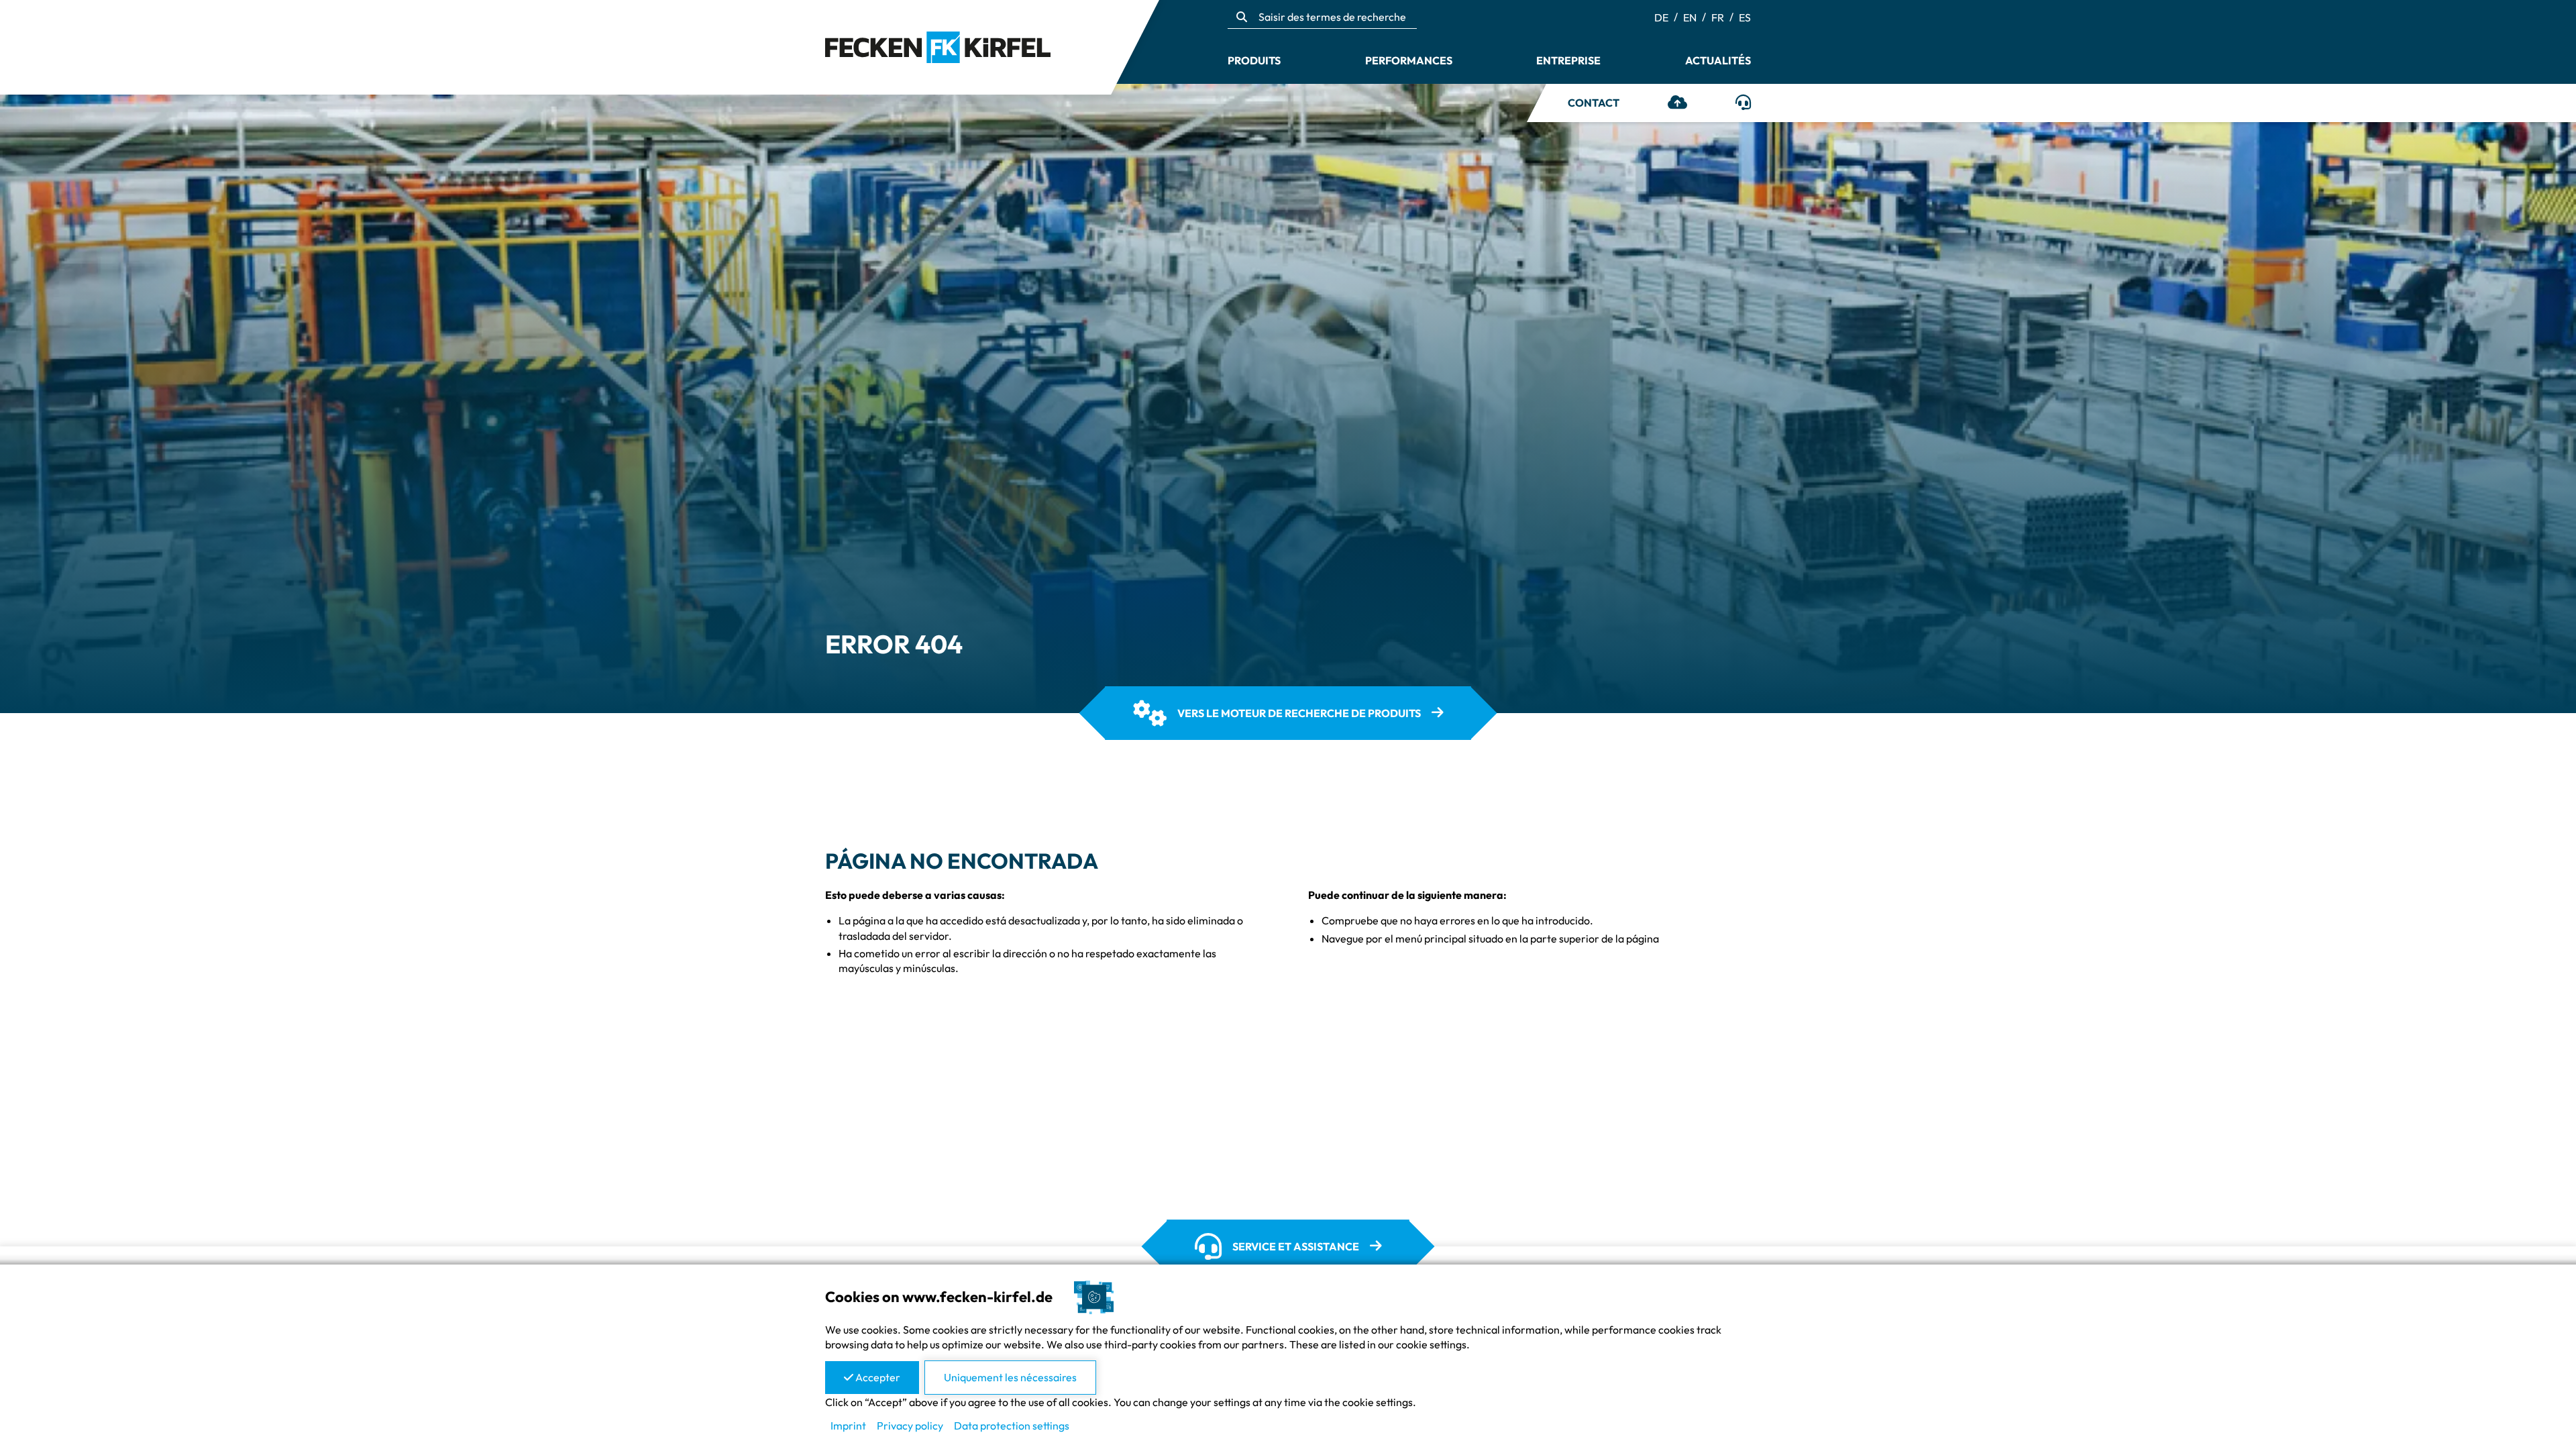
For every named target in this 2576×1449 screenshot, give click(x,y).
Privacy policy (910, 1426)
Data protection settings (1012, 1426)
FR (1718, 17)
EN (1690, 17)
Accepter (877, 1377)
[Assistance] (1743, 104)
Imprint (848, 1426)
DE (1661, 17)
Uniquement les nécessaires (1010, 1377)
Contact (1594, 103)
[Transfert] (1677, 104)
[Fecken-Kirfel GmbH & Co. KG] (938, 46)
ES (1745, 17)
